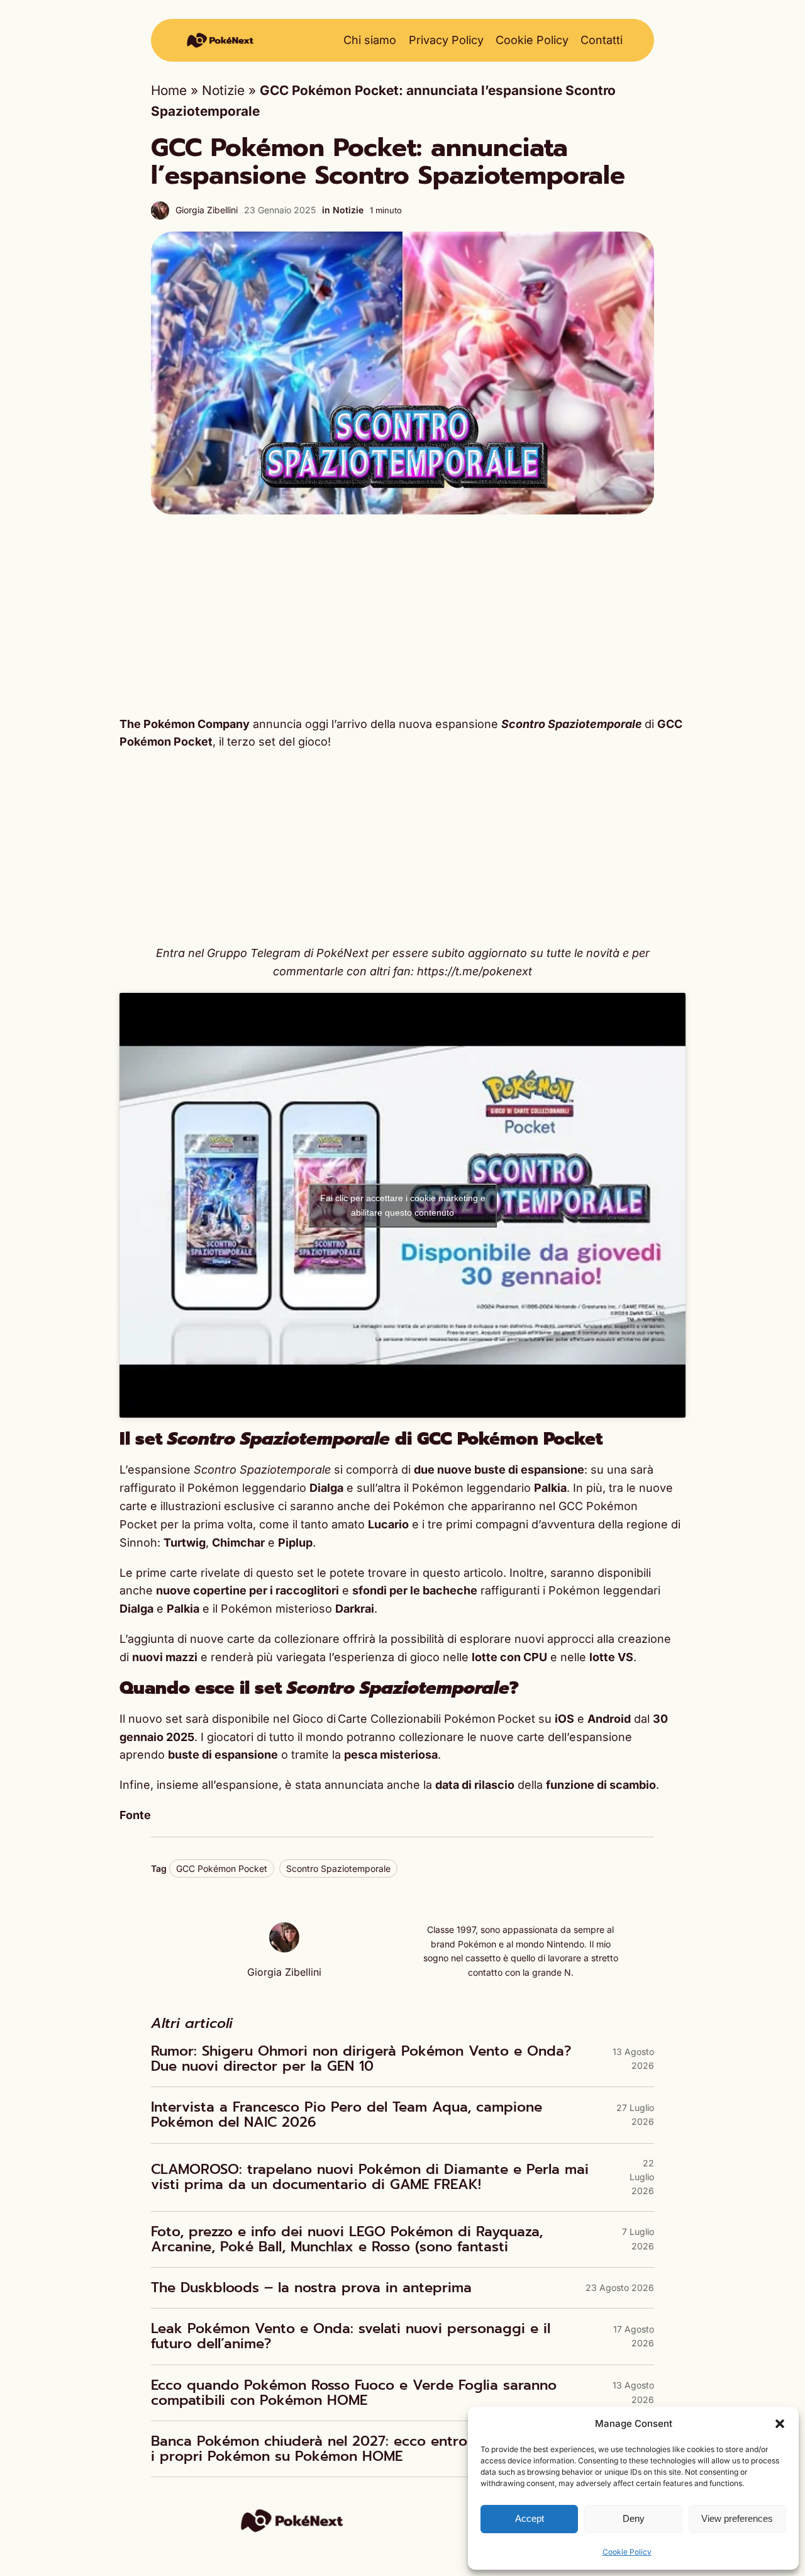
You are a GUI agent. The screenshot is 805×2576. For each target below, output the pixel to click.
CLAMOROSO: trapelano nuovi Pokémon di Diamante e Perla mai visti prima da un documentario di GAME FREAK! (370, 2177)
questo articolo (463, 1573)
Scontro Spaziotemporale (338, 1868)
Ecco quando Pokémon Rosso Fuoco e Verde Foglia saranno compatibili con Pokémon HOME (354, 2393)
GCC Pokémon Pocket (222, 1868)
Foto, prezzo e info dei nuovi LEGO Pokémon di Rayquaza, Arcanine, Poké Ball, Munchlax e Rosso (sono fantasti (347, 2239)
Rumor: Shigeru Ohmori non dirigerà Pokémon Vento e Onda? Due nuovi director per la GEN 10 (361, 2059)
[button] (780, 2424)
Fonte (135, 1815)
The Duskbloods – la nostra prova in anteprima (311, 2288)
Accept (530, 2518)
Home (169, 90)
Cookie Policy (627, 2552)
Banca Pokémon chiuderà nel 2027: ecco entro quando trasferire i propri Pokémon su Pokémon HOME (371, 2449)
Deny (634, 2518)
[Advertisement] (402, 615)
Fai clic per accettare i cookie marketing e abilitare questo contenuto (403, 1205)
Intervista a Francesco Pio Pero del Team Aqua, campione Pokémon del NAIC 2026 (347, 2115)
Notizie (223, 90)
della (546, 1785)
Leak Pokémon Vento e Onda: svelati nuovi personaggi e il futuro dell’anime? (351, 2336)
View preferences (737, 2518)
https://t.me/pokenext (475, 971)
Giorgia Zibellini (207, 210)
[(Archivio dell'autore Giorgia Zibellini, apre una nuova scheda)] (284, 1948)
